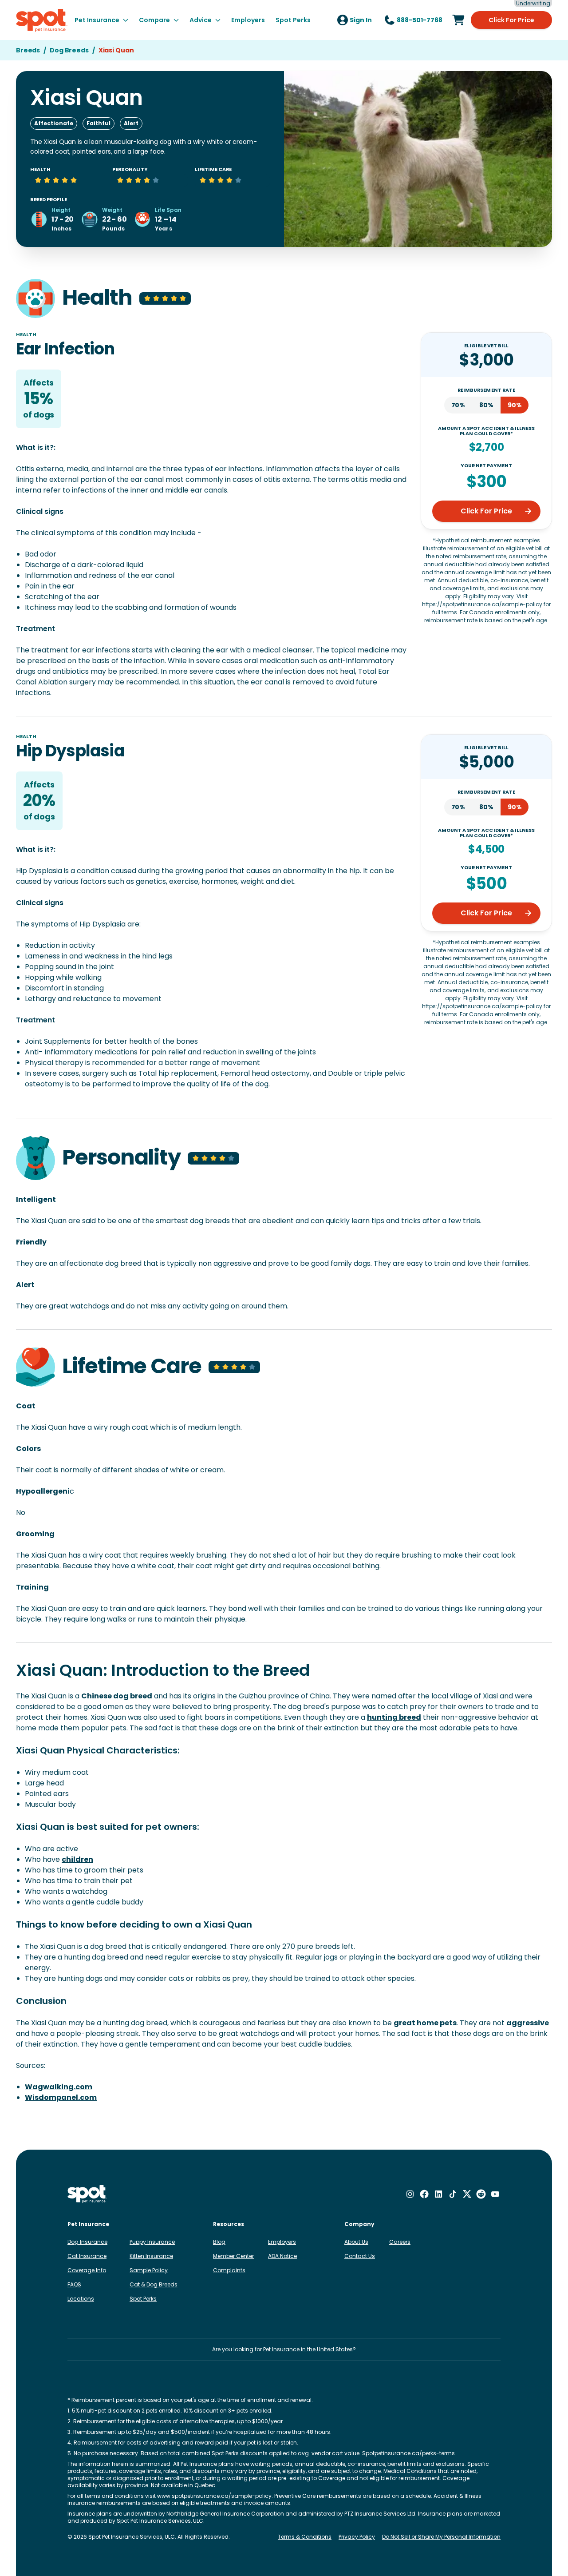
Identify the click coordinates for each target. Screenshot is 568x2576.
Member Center (233, 2256)
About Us (356, 2242)
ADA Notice (282, 2256)
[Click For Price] (458, 20)
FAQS (74, 2284)
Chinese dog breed (117, 1696)
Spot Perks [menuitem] (293, 20)
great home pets (425, 2023)
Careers (400, 2242)
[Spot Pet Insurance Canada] (87, 2194)
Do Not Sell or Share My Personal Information (441, 2537)
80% (486, 405)
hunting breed (394, 1717)
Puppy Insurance (152, 2242)
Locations (81, 2299)
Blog (219, 2242)
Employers (282, 2242)
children (77, 1859)
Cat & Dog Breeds (154, 2284)
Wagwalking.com (59, 2087)
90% (515, 405)
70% (458, 405)
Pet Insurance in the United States (308, 2349)
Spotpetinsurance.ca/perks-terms (408, 2453)
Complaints (229, 2270)
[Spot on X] (467, 2194)
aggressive (528, 2023)
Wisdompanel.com (61, 2097)
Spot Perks (143, 2299)
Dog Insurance (87, 2242)
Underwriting (533, 4)
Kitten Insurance (151, 2256)
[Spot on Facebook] (424, 2194)
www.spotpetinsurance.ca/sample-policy (214, 2496)
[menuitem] (101, 20)
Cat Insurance (87, 2256)
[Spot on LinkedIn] (438, 2194)
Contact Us (360, 2256)
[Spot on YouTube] (495, 2194)
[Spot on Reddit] (481, 2194)
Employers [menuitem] (248, 20)
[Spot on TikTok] (453, 2194)
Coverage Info (87, 2270)
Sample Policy (149, 2270)
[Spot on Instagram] (410, 2194)
